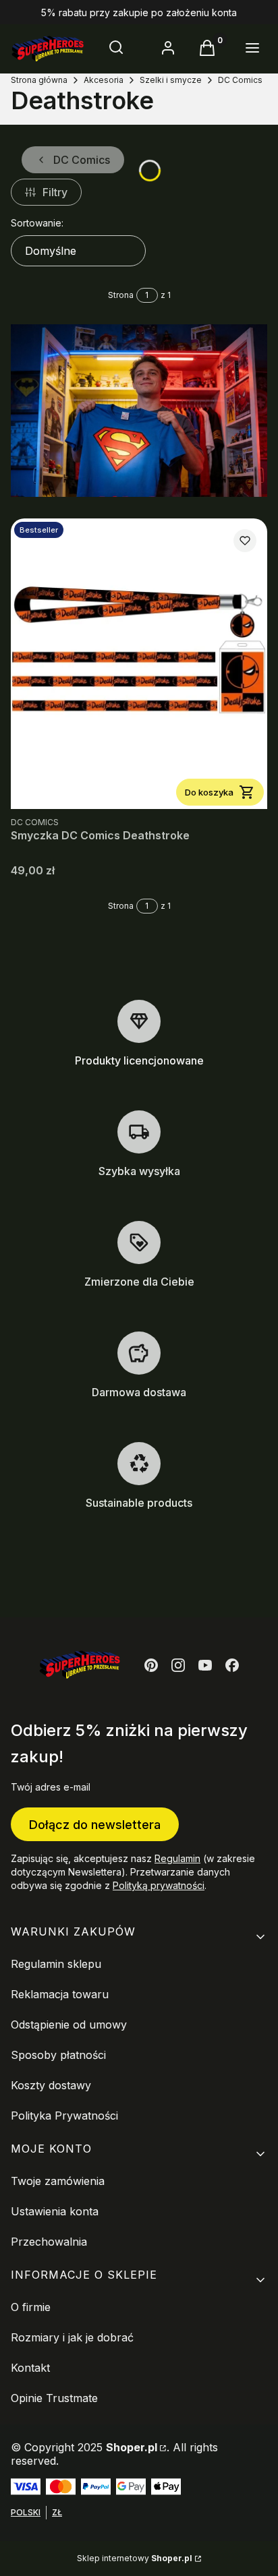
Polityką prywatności (159, 1885)
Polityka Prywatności (64, 2116)
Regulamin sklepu (56, 1964)
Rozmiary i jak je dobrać (72, 2337)
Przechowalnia (49, 2242)
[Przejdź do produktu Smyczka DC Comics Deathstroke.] (139, 664)
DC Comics (240, 80)
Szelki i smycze (171, 80)
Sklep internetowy (135, 2558)
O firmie (31, 2307)
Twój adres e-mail (51, 1787)
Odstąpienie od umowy (69, 2025)
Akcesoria (104, 80)
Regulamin (177, 1858)
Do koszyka (209, 792)
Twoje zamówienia (58, 2181)
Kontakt (30, 2368)
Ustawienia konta (55, 2211)
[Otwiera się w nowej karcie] (151, 1665)
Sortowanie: (37, 223)
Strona (121, 295)
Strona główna (39, 80)
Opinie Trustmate (54, 2398)
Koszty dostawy (51, 2085)
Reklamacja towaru (60, 1994)
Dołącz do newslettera (95, 1825)
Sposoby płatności (58, 2055)
